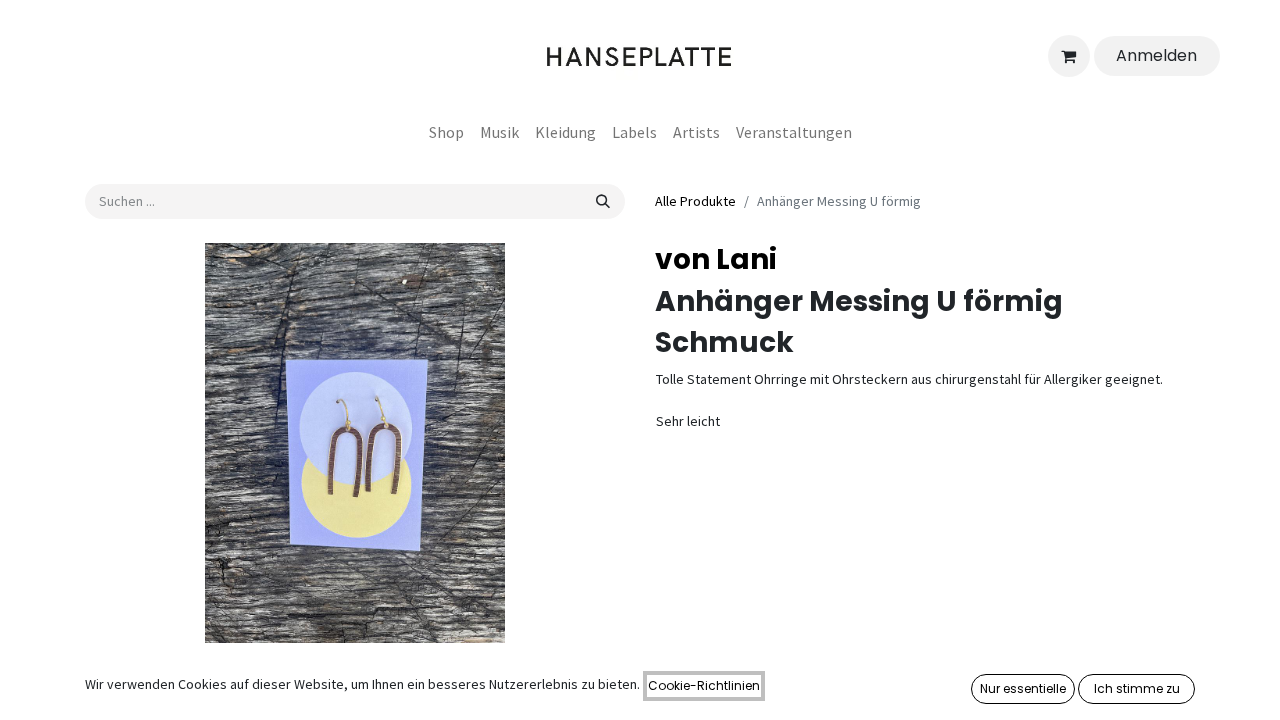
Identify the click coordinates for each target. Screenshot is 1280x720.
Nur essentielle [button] (1023, 688)
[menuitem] (446, 132)
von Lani (716, 259)
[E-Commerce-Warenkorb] (1069, 56)
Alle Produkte (695, 201)
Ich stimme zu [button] (1137, 688)
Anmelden (1156, 55)
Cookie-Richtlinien (704, 685)
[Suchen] (603, 201)
